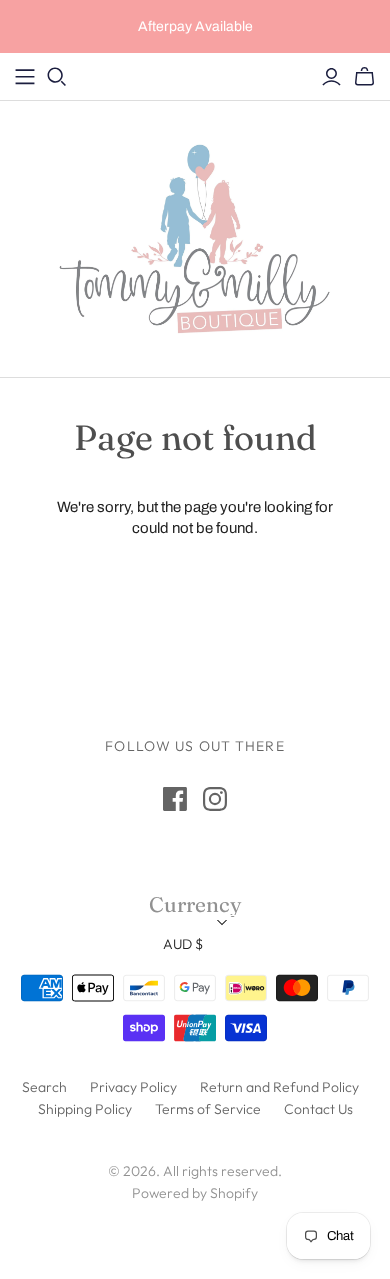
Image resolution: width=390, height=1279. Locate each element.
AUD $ (183, 944)
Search (44, 1087)
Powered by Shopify (195, 1193)
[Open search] (57, 77)
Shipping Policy (85, 1109)
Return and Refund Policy (279, 1087)
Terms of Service (208, 1109)
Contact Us (318, 1109)
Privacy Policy (133, 1087)
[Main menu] (25, 77)
